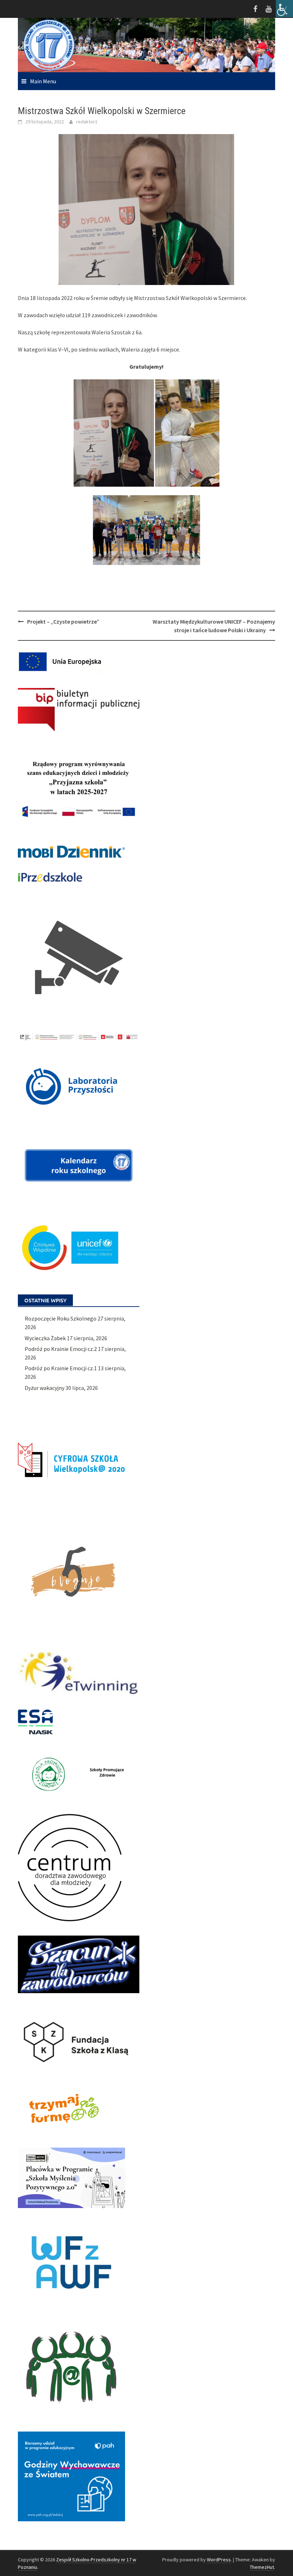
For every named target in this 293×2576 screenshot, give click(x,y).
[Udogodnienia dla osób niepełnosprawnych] (284, 9)
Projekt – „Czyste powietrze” (63, 621)
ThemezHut (262, 2567)
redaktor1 (87, 122)
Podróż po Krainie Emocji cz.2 (61, 1349)
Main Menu (43, 81)
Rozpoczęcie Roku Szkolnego (61, 1318)
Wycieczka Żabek (45, 1338)
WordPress (219, 2560)
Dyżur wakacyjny (44, 1388)
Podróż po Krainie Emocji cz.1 (61, 1368)
